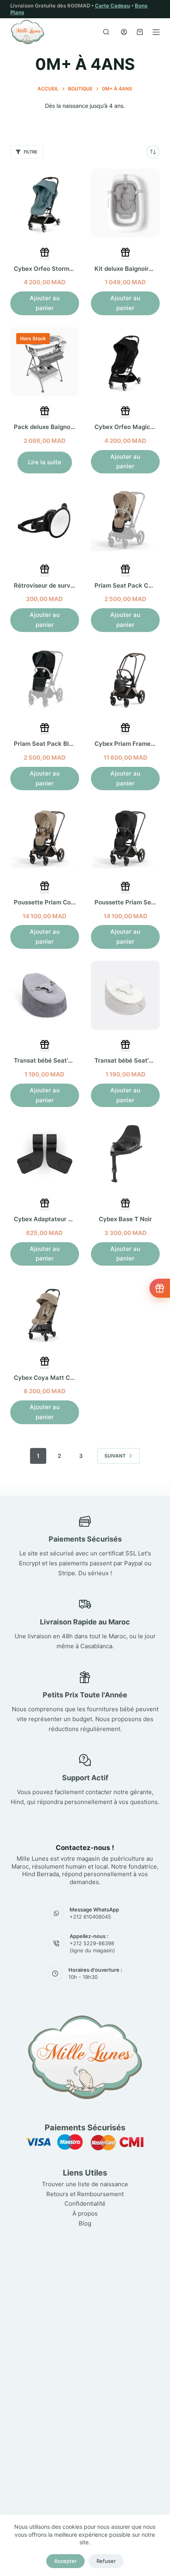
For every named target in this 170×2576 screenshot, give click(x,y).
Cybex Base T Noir (125, 1219)
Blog (85, 2223)
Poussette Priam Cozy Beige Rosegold (69, 902)
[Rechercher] (106, 32)
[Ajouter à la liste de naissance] (45, 254)
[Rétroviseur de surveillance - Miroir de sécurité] (45, 520)
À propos (85, 2213)
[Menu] (156, 32)
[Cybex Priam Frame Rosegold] (125, 678)
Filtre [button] (31, 152)
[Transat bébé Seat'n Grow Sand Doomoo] (125, 995)
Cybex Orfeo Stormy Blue (50, 269)
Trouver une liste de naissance (85, 2184)
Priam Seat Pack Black (47, 744)
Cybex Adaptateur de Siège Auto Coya (69, 1219)
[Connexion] (124, 32)
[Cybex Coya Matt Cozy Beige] (45, 1312)
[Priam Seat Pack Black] (45, 678)
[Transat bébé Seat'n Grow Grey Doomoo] (45, 995)
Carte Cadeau (112, 6)
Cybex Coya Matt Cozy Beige (56, 1378)
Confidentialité (85, 2203)
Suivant (115, 1456)
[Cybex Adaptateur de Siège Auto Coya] (45, 1153)
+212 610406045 (90, 1917)
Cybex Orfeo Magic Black (131, 427)
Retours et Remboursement (85, 2194)
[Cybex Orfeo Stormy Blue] (45, 203)
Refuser (106, 2561)
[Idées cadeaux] (160, 1288)
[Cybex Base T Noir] (125, 1153)
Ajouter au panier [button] (45, 303)
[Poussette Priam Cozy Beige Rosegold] (45, 837)
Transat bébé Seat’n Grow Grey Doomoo (72, 1060)
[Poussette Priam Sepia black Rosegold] (125, 837)
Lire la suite (45, 462)
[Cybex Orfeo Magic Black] (125, 362)
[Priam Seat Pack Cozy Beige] (125, 520)
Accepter (65, 2561)
